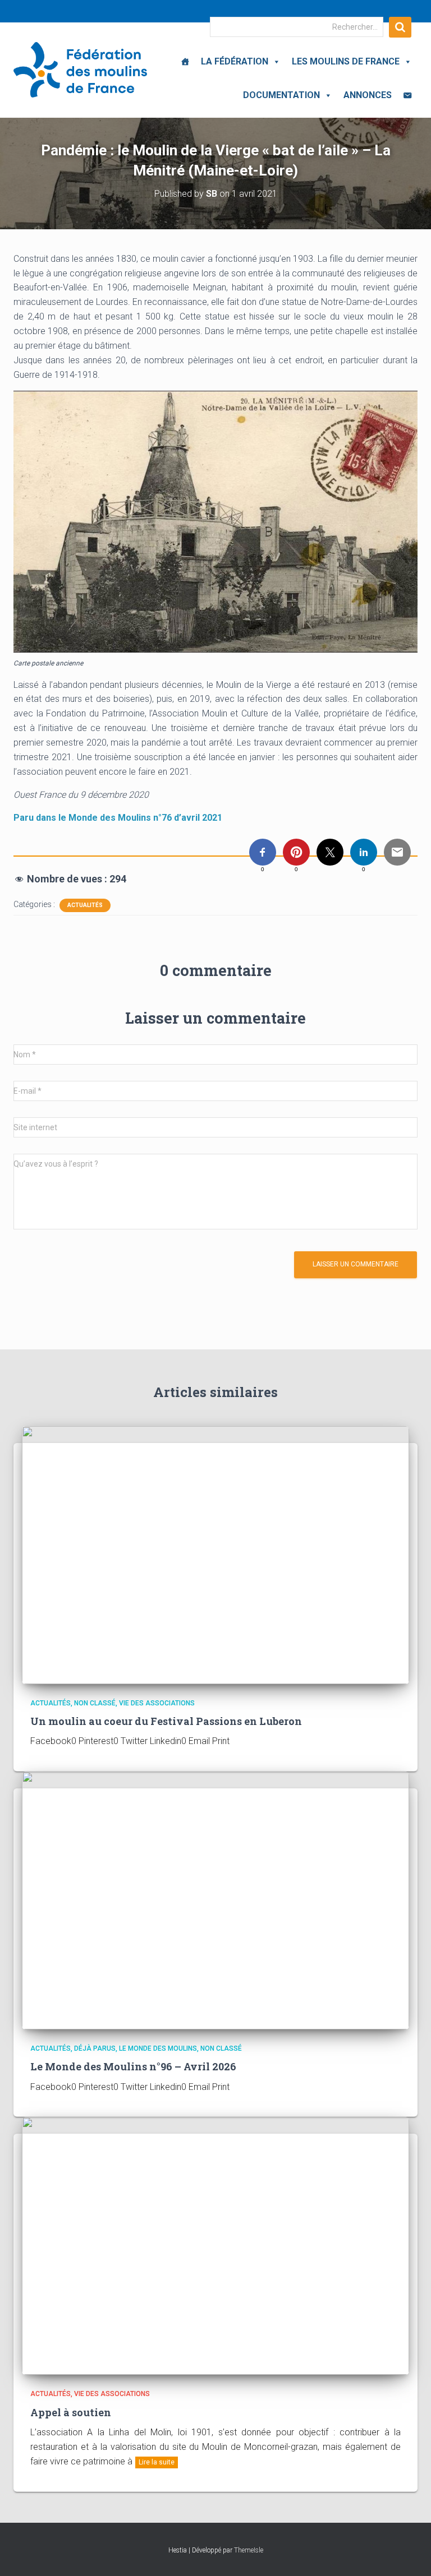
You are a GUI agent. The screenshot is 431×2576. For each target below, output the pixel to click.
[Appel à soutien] (215, 2245)
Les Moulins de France (346, 61)
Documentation (281, 95)
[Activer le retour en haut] (409, 2554)
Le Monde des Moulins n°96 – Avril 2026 (133, 2066)
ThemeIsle (249, 2550)
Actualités (85, 905)
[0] (263, 852)
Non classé (95, 1703)
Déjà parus (95, 2048)
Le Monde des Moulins (158, 2048)
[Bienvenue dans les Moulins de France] (185, 62)
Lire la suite (157, 2462)
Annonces (368, 95)
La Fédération (235, 61)
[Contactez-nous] (407, 95)
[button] (274, 61)
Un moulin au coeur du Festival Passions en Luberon (166, 1721)
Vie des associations (157, 1703)
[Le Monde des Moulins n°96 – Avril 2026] (215, 1900)
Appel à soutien (71, 2412)
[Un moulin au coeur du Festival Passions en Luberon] (215, 1554)
